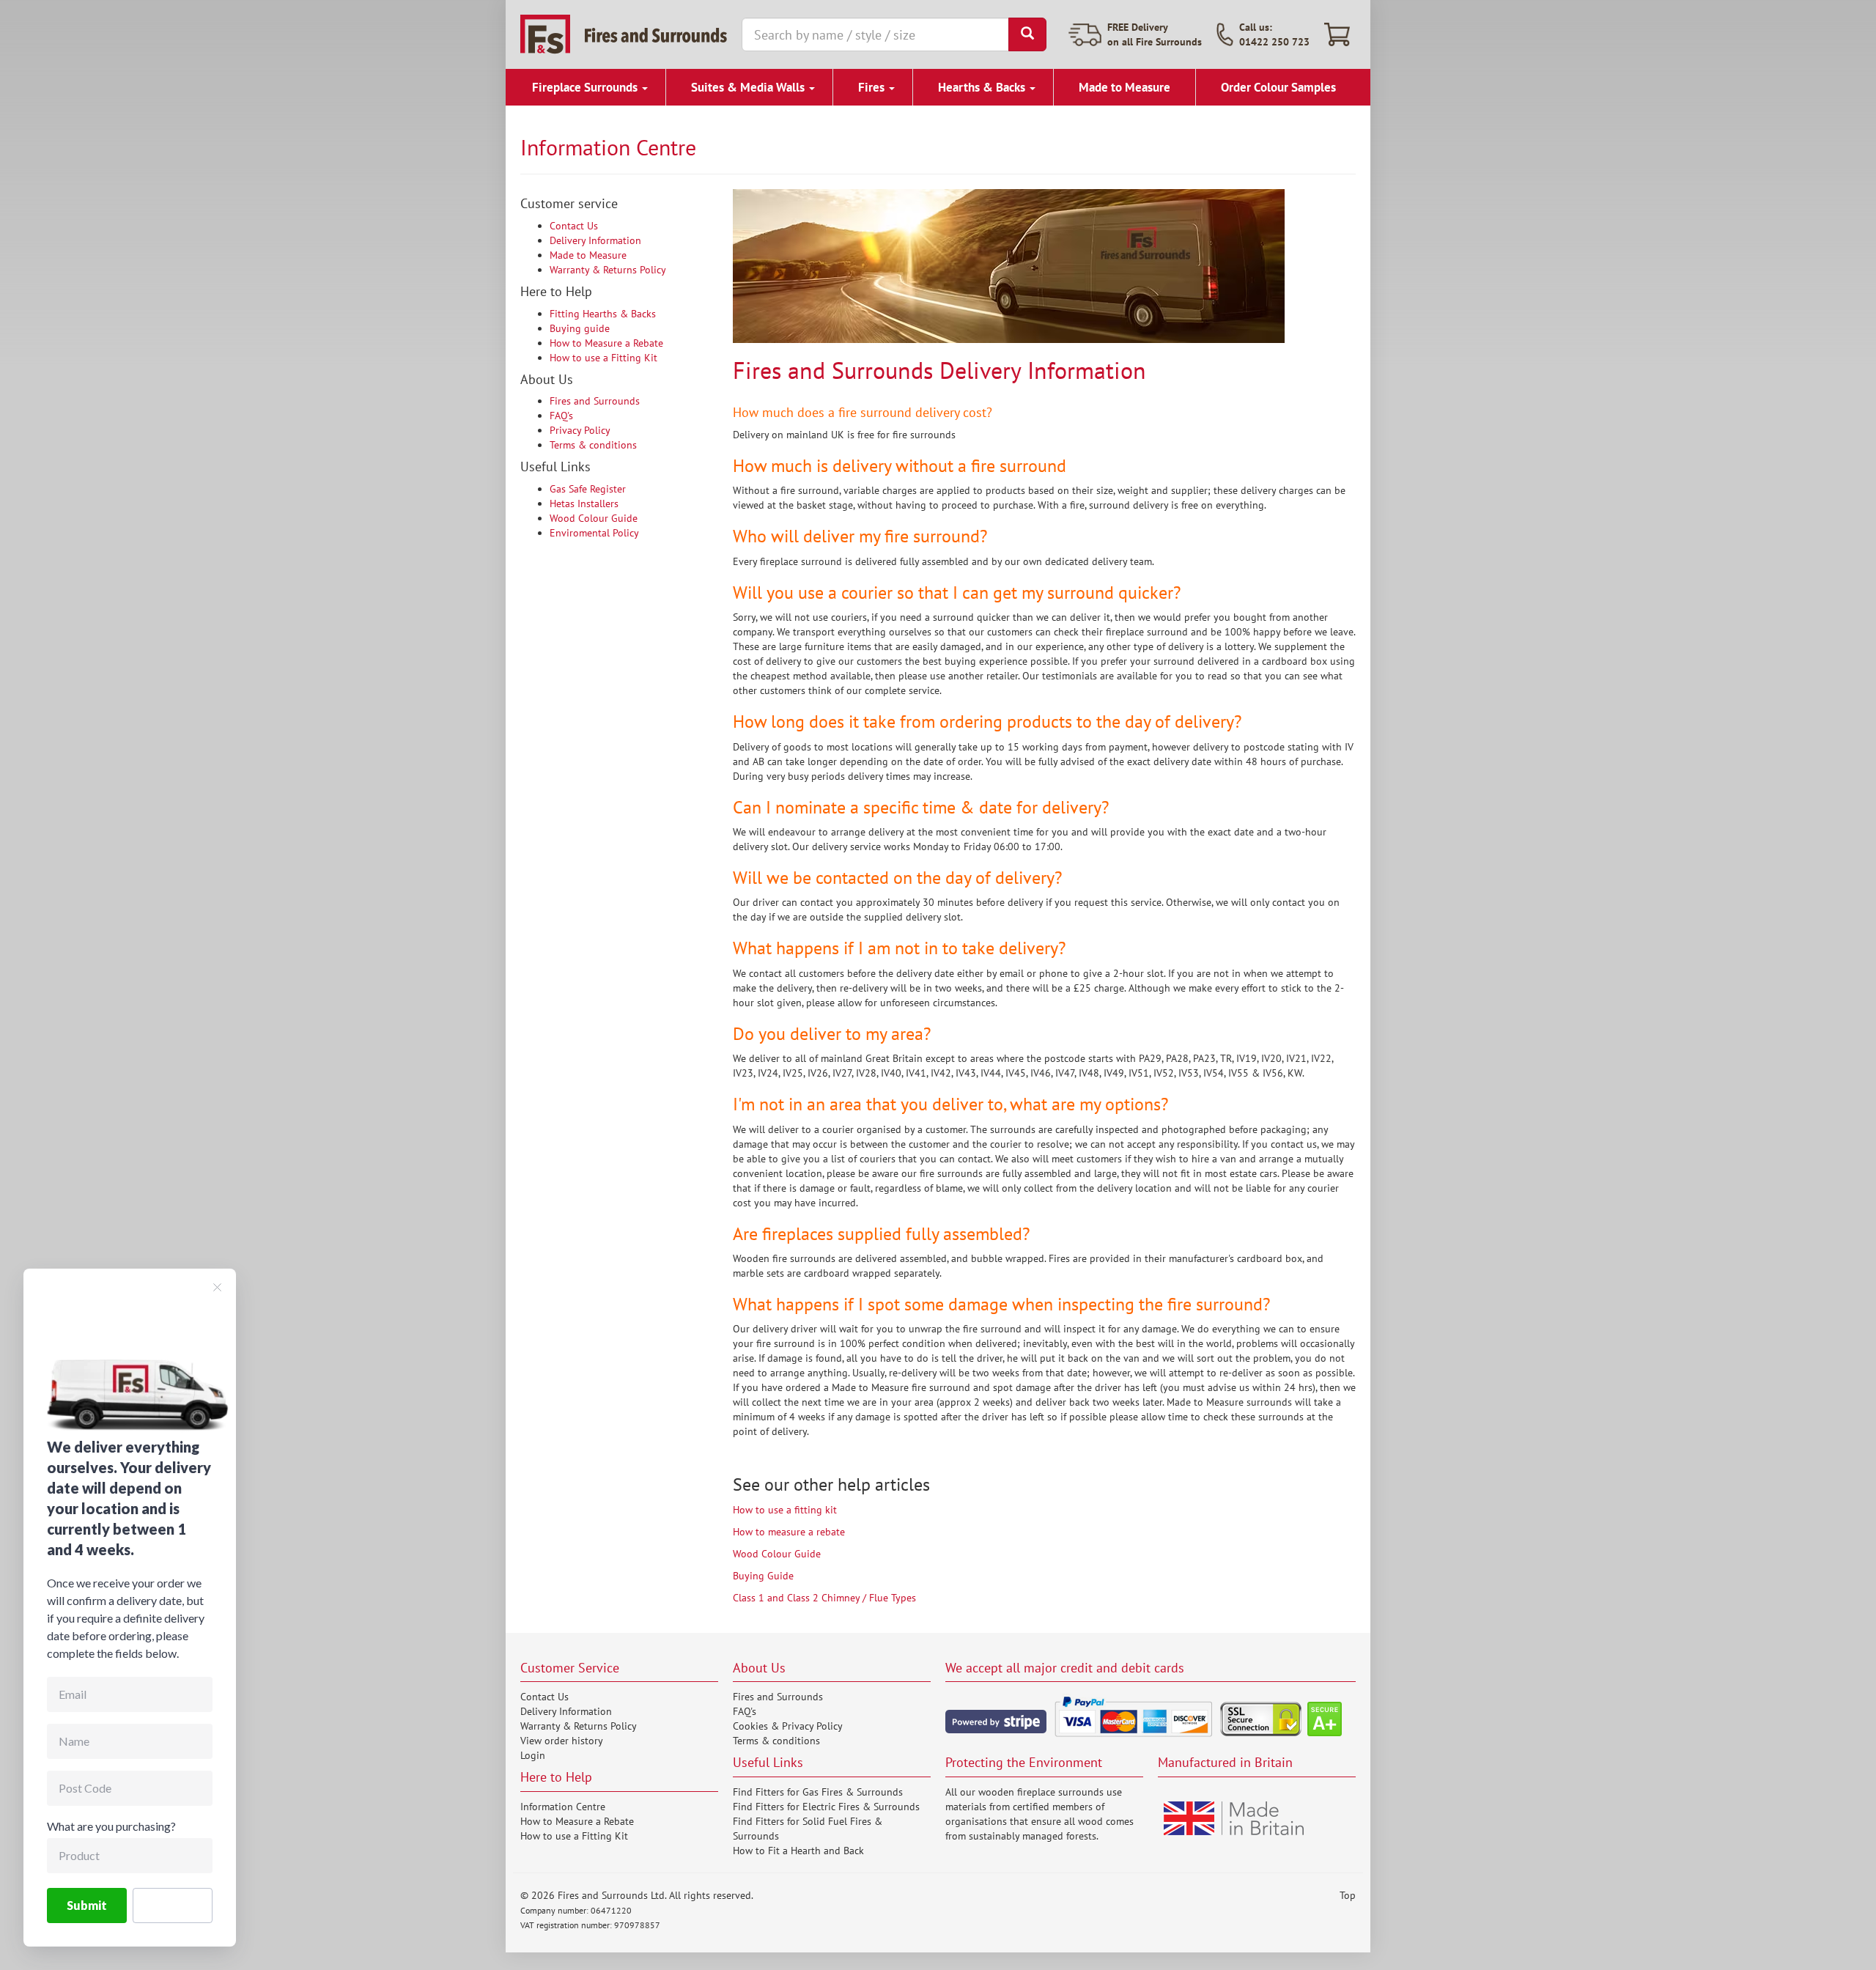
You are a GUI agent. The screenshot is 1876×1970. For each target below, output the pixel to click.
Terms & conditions (593, 445)
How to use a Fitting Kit (603, 358)
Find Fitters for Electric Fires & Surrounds (826, 1807)
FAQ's (561, 416)
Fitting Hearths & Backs (603, 314)
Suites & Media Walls (749, 87)
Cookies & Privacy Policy (788, 1726)
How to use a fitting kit (785, 1510)
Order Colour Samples (1278, 87)
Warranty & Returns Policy (608, 270)
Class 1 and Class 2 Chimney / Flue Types (824, 1598)
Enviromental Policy (594, 533)
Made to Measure (1125, 87)
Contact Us (574, 226)
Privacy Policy (580, 430)
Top (1348, 1895)
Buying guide (580, 328)
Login (533, 1755)
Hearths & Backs (983, 87)
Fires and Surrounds (595, 401)
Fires (873, 87)
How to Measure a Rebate (606, 343)
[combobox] (875, 34)
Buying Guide (763, 1576)
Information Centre (563, 1807)
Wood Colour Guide (594, 518)
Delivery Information (595, 240)
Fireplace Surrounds (586, 87)
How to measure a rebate (789, 1532)
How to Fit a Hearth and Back (798, 1851)
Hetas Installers (584, 503)
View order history (562, 1741)
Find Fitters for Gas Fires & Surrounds (818, 1792)
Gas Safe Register (588, 489)
